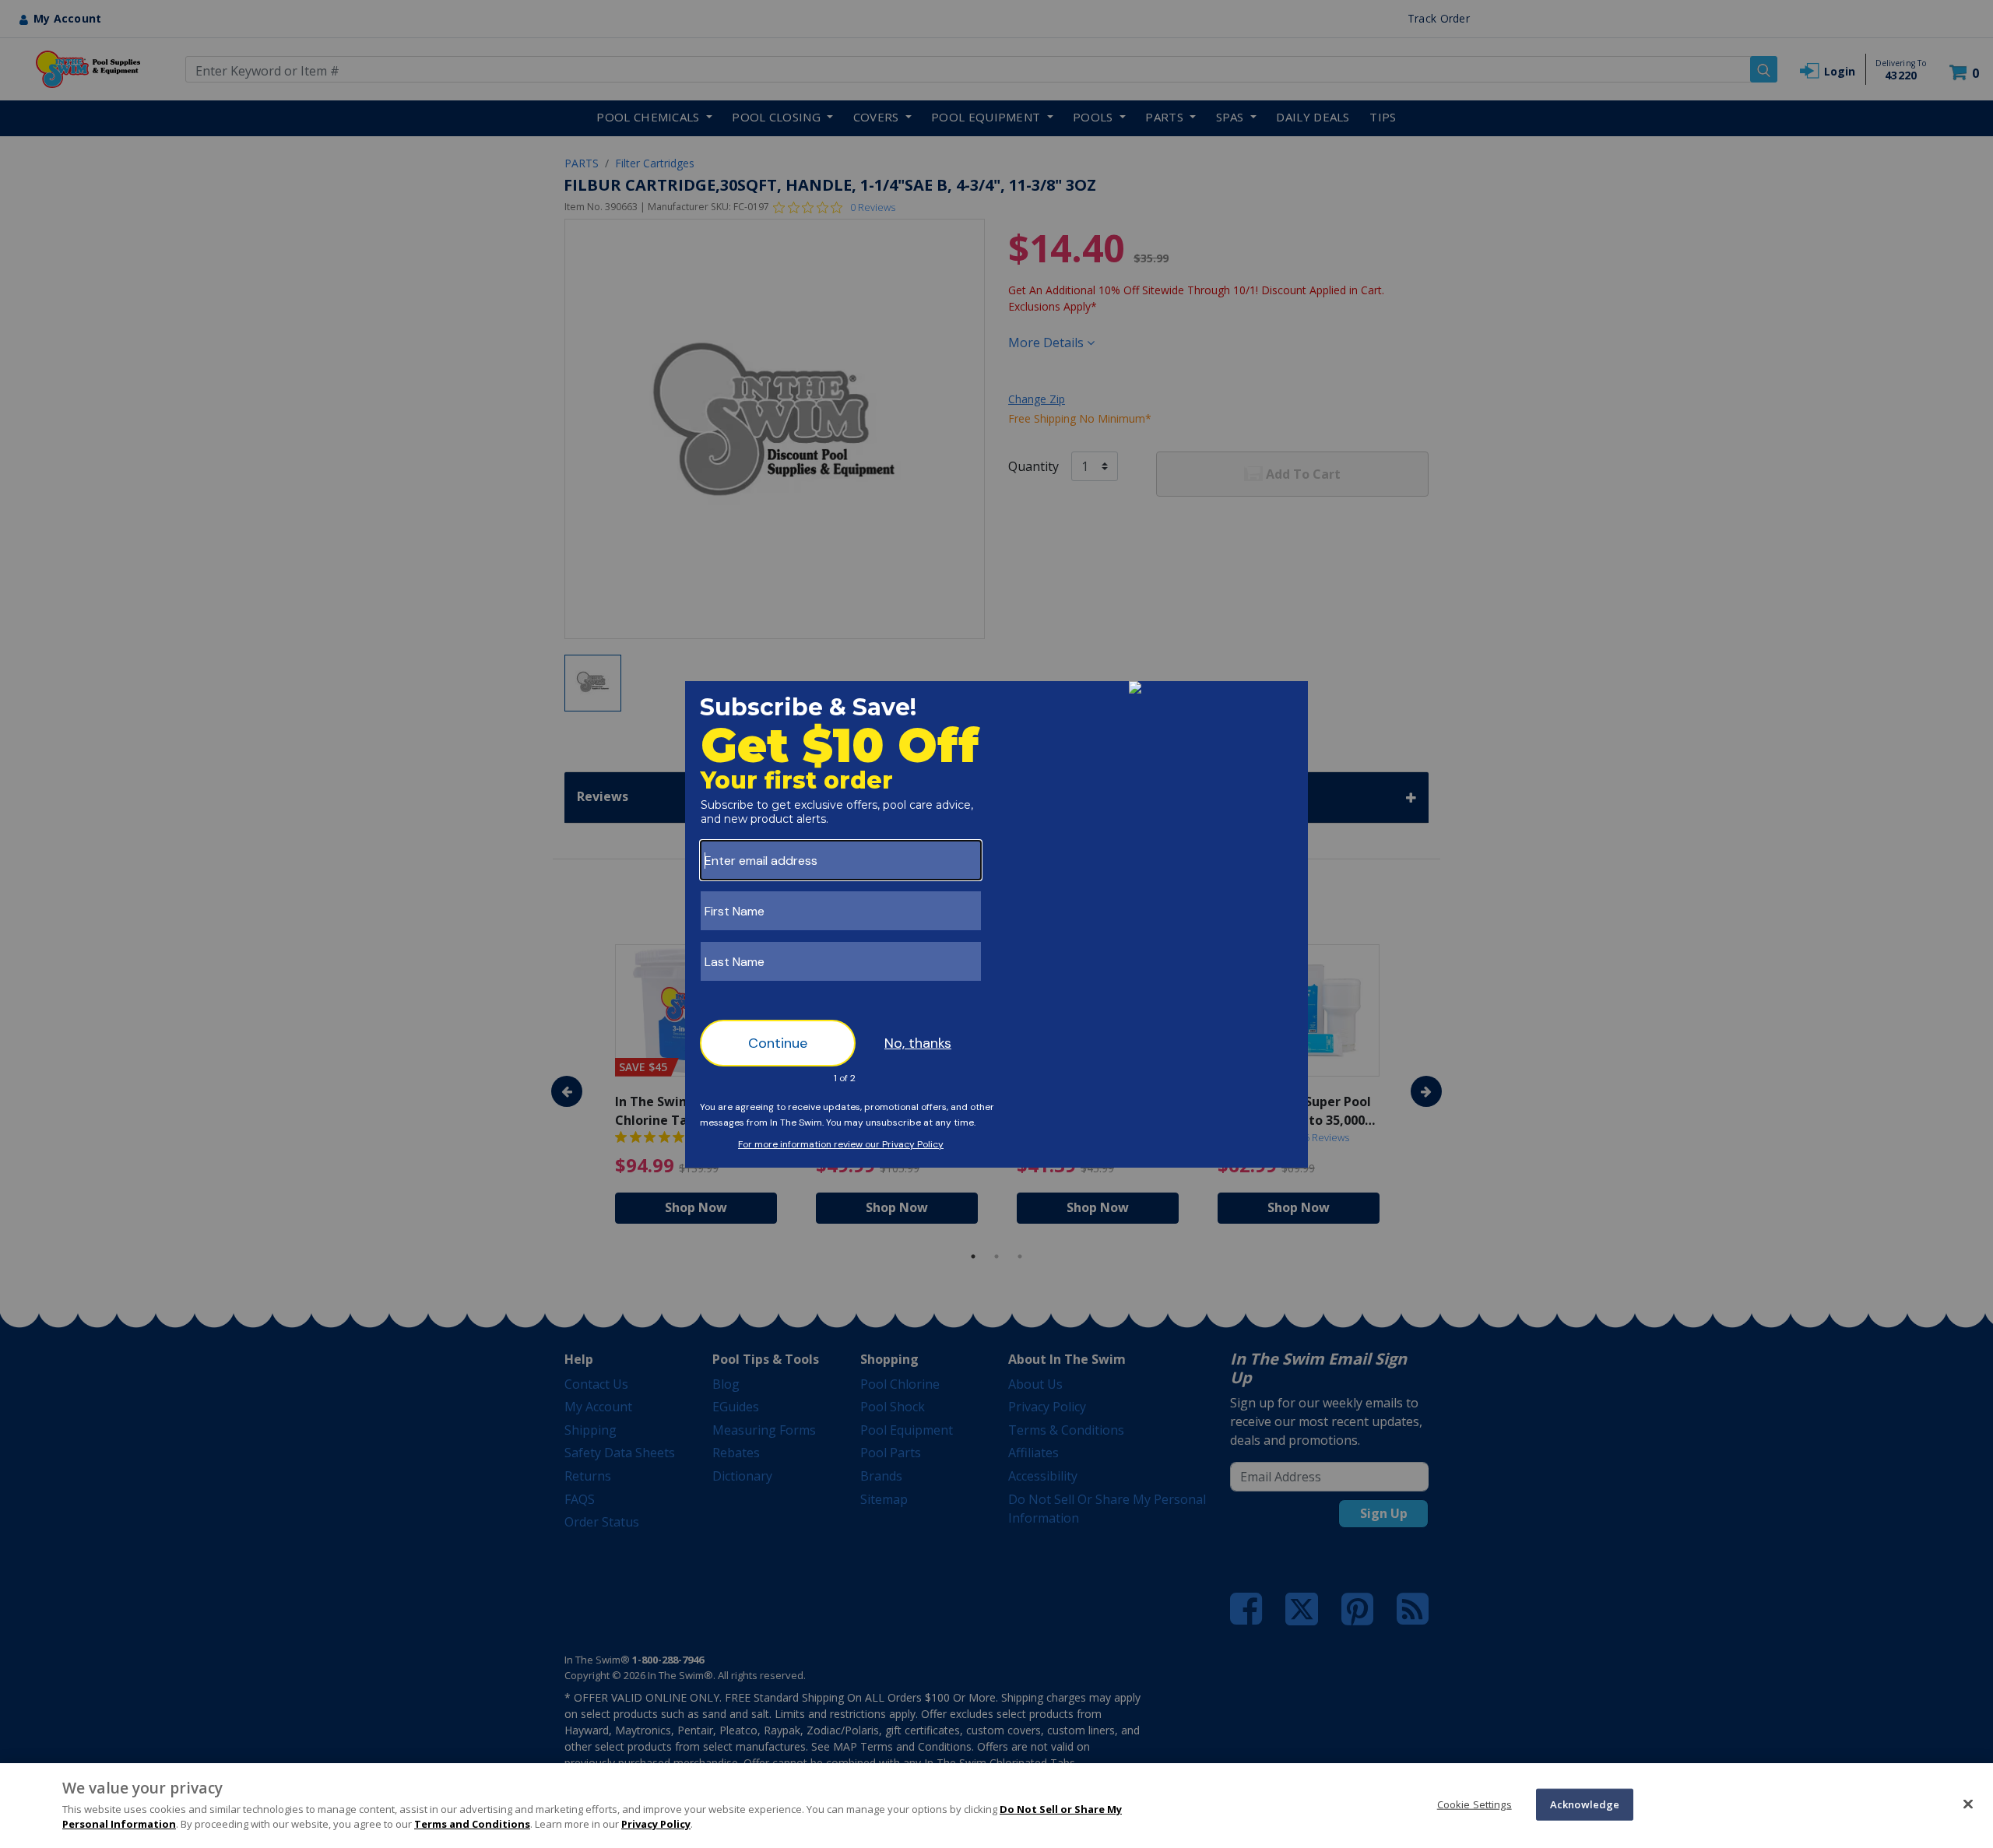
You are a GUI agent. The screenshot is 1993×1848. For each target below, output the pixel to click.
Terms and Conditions (472, 1824)
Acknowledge (1585, 1804)
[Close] (1968, 1804)
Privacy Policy (656, 1824)
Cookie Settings (1475, 1804)
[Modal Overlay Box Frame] (996, 924)
